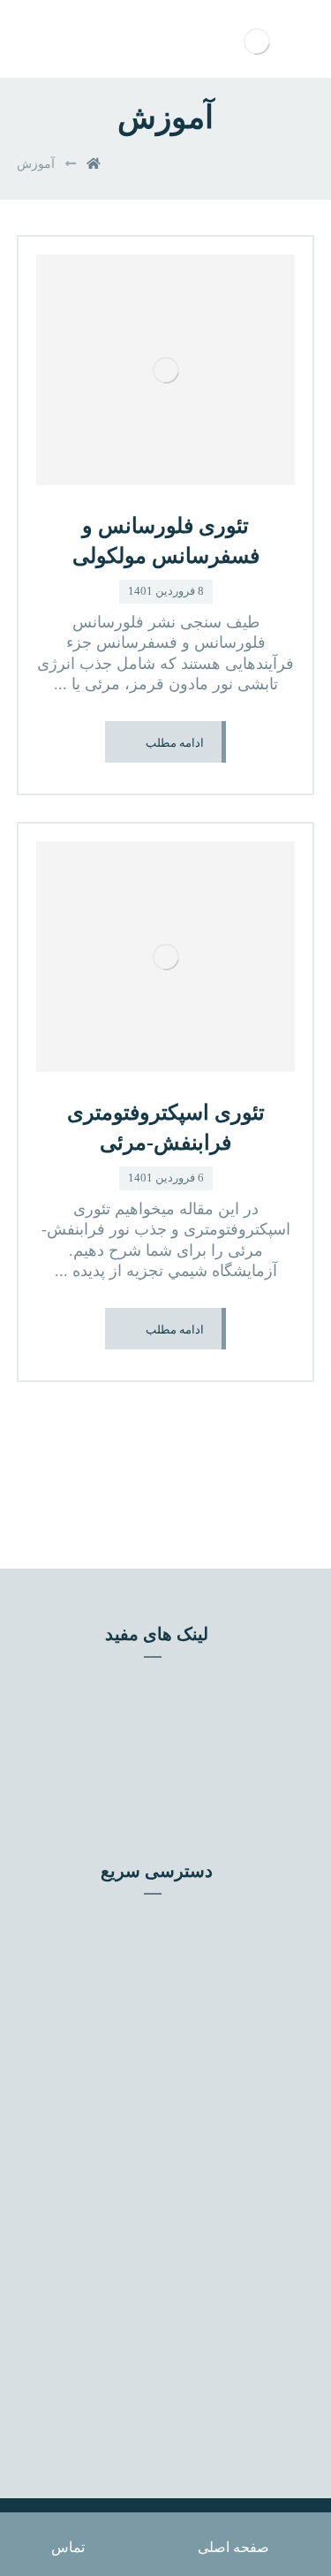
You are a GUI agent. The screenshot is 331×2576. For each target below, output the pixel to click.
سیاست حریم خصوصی (154, 1995)
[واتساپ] (118, 2154)
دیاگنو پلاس (154, 1678)
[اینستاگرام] (182, 2154)
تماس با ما (154, 1915)
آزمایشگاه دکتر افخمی (154, 1784)
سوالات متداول (154, 1968)
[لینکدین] (214, 2154)
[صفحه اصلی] (94, 164)
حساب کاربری (154, 1941)
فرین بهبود (154, 1705)
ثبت (162, 2418)
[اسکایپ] (150, 2154)
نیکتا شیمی (154, 1731)
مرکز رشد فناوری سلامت (154, 1758)
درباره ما (154, 2021)
